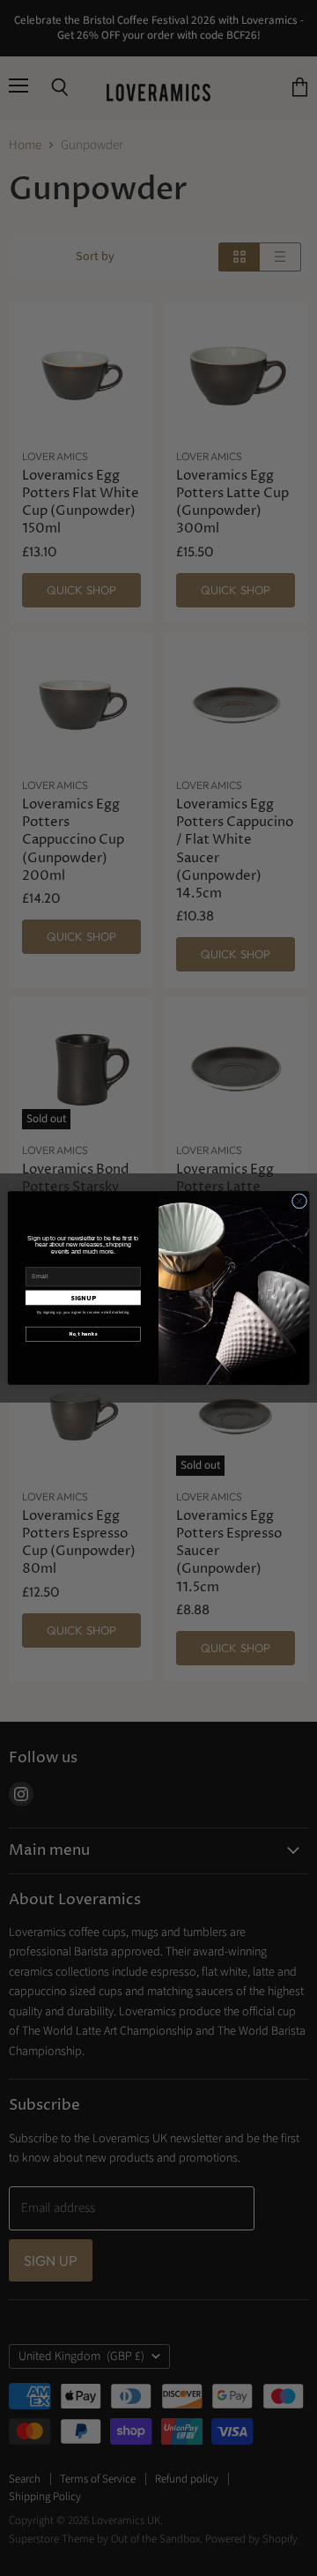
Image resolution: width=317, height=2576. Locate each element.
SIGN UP (83, 1298)
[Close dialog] (299, 1201)
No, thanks (83, 1333)
